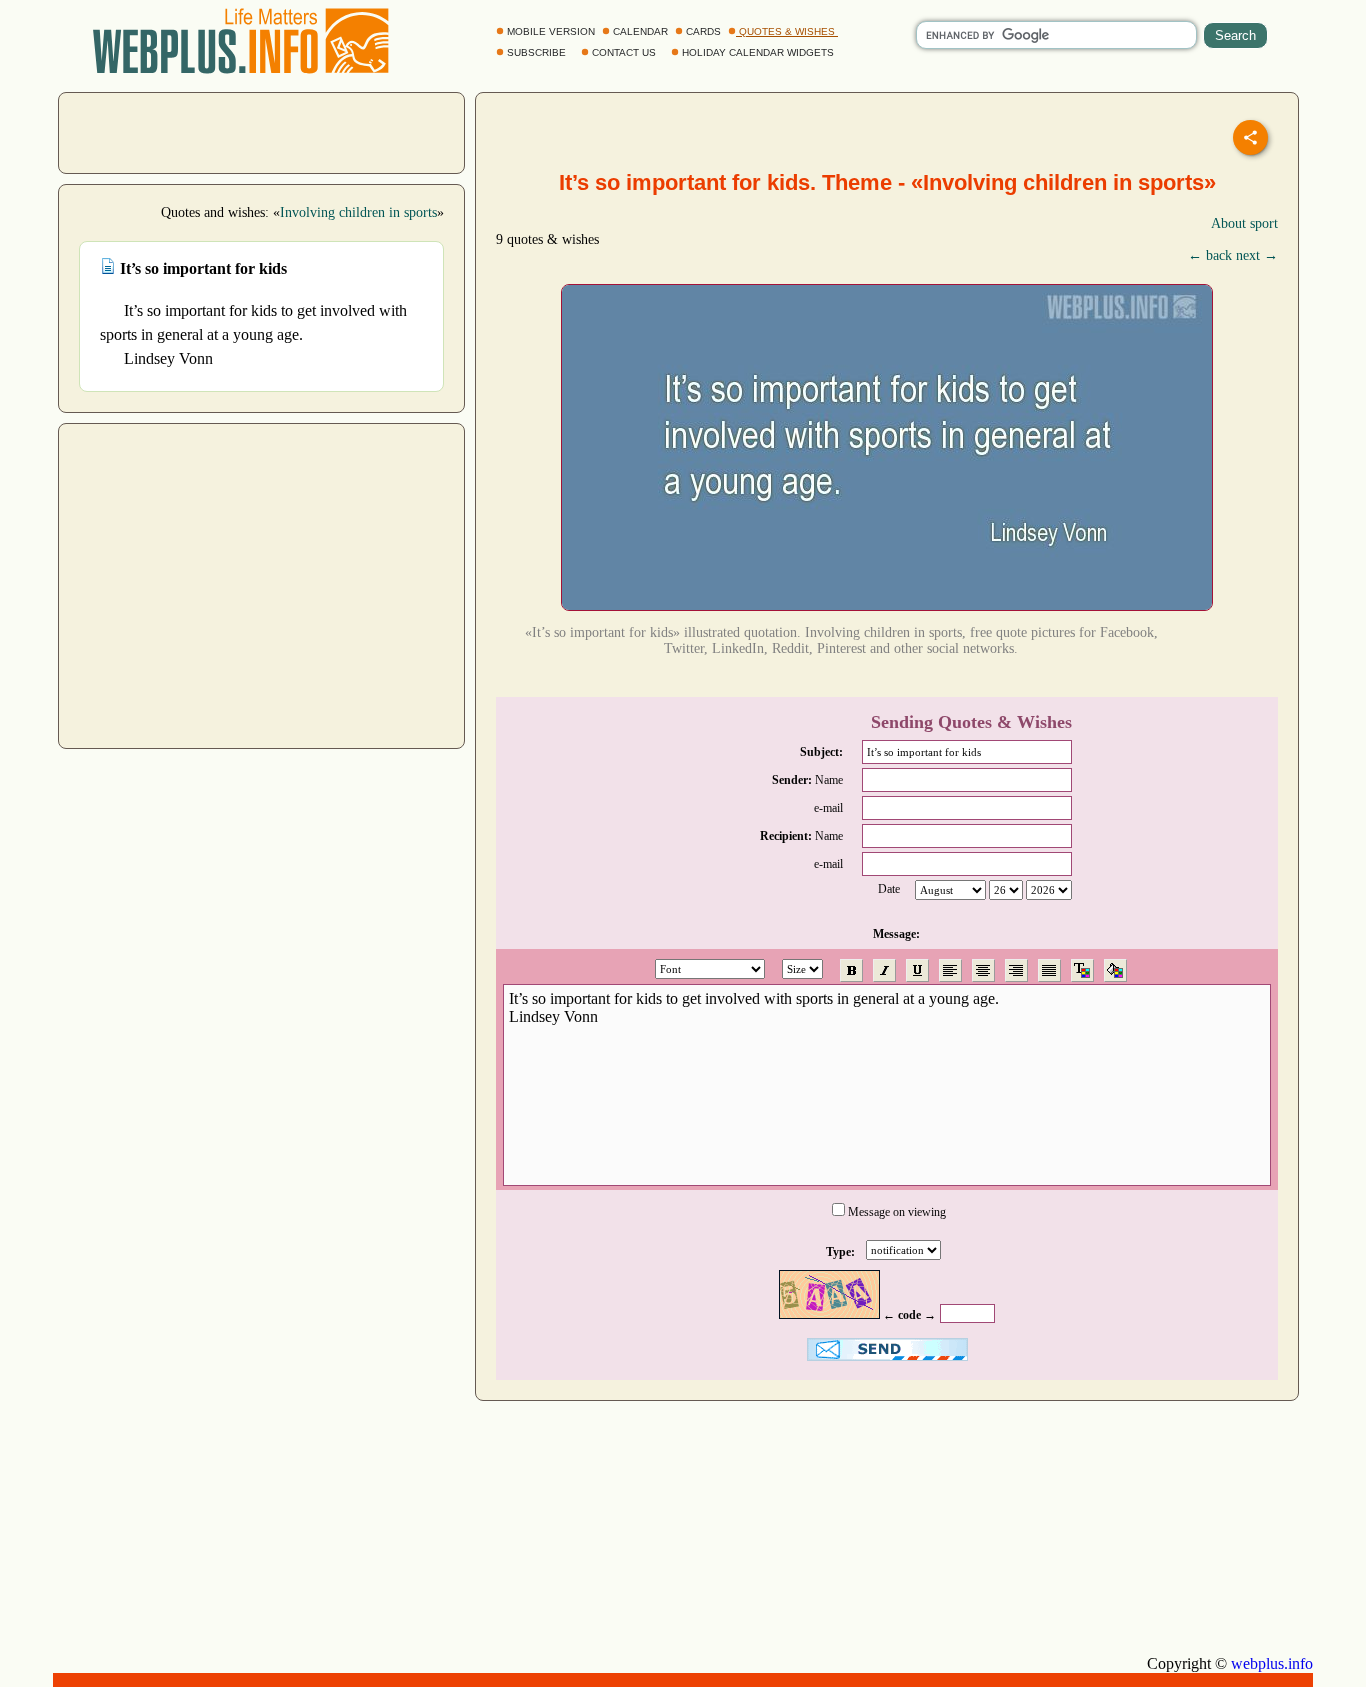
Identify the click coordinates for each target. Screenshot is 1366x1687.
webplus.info (1272, 1663)
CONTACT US (624, 52)
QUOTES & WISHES (787, 31)
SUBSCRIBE (536, 52)
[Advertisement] (262, 131)
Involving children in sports (358, 212)
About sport (1244, 223)
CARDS (703, 31)
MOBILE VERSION (551, 31)
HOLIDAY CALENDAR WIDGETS (758, 52)
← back (1210, 255)
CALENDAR (640, 31)
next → (1257, 255)
